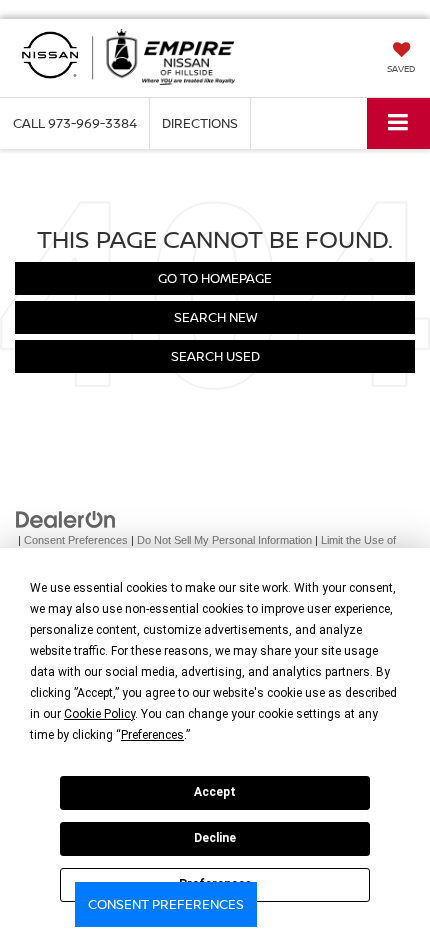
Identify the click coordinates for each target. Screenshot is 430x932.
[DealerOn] (66, 518)
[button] (75, 123)
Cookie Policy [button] (99, 714)
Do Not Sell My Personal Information (224, 540)
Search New (215, 317)
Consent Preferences (166, 904)
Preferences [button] (152, 735)
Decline (215, 838)
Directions (200, 123)
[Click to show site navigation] (398, 123)
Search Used (215, 356)
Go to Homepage (215, 278)
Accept (215, 792)
